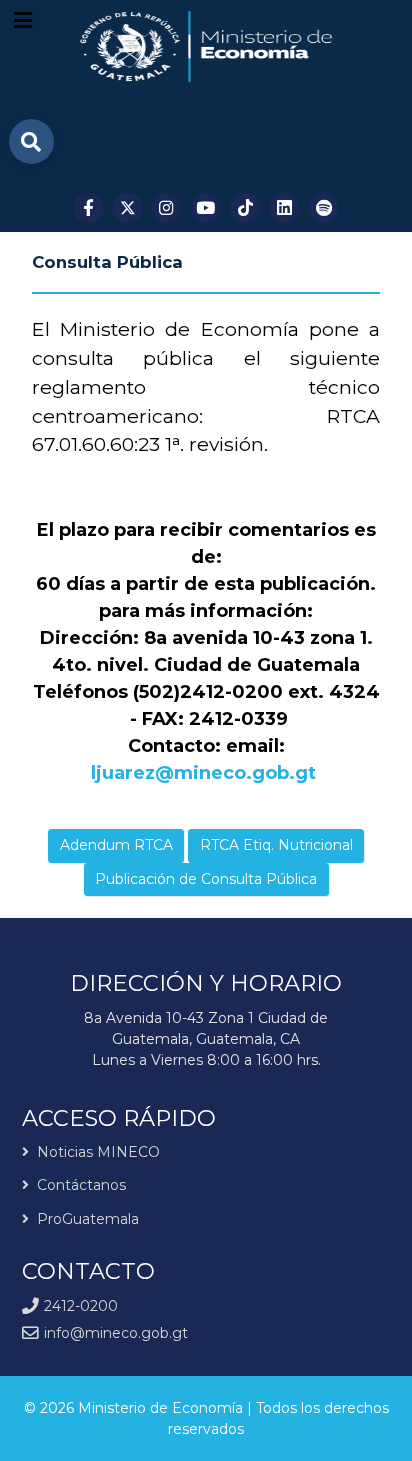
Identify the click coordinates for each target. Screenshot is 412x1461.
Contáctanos (81, 1185)
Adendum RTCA (116, 845)
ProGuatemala (88, 1219)
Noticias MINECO (98, 1153)
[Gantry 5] (206, 46)
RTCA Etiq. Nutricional (276, 845)
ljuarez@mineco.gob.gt (203, 773)
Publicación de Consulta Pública (206, 879)
